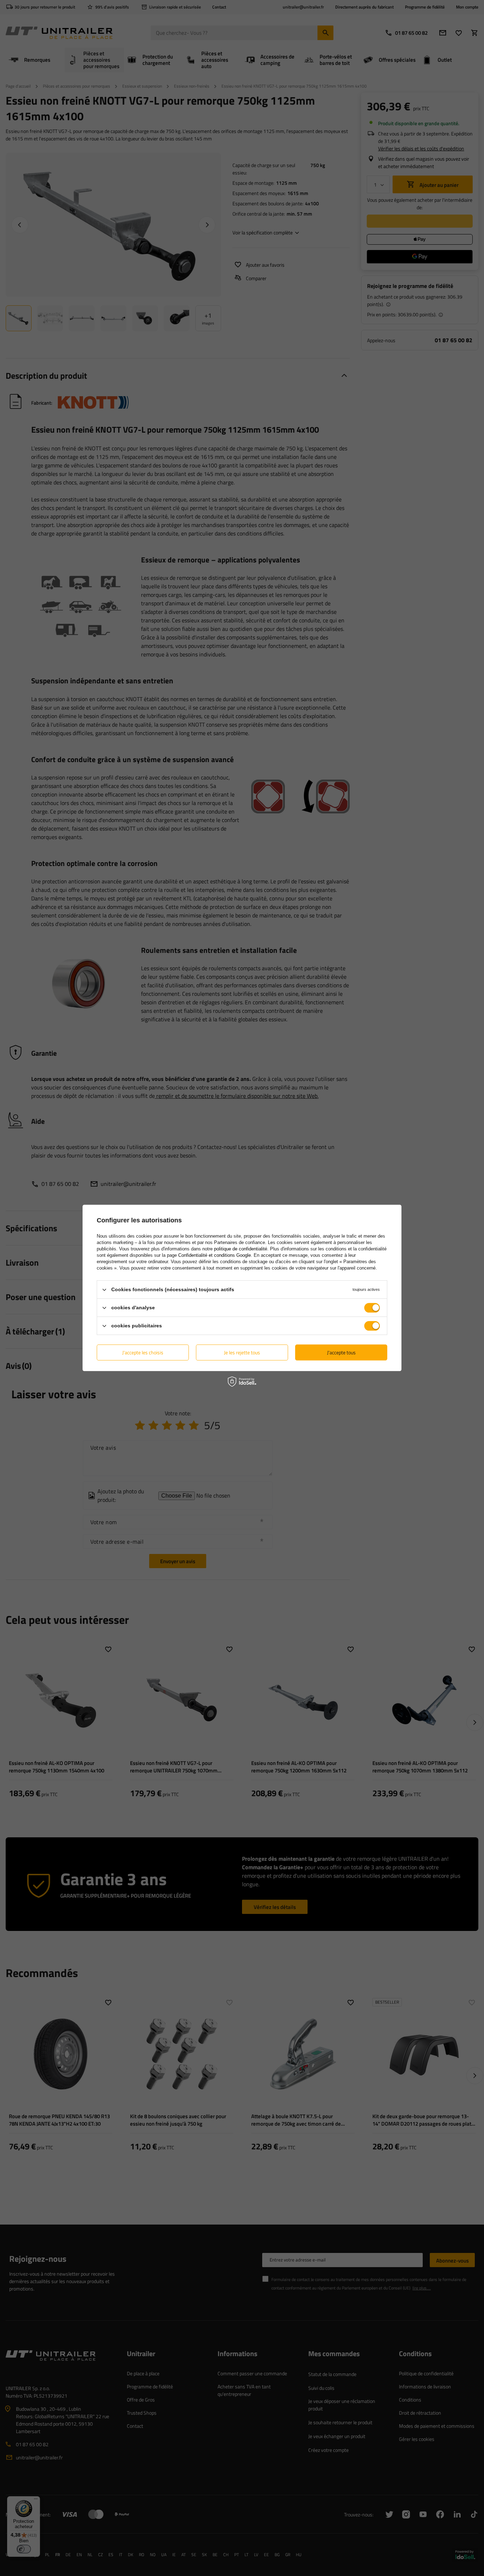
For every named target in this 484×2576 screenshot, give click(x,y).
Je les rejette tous (242, 1352)
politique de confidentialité (241, 1249)
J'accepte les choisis (143, 1352)
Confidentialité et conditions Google (215, 1255)
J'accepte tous (341, 1352)
